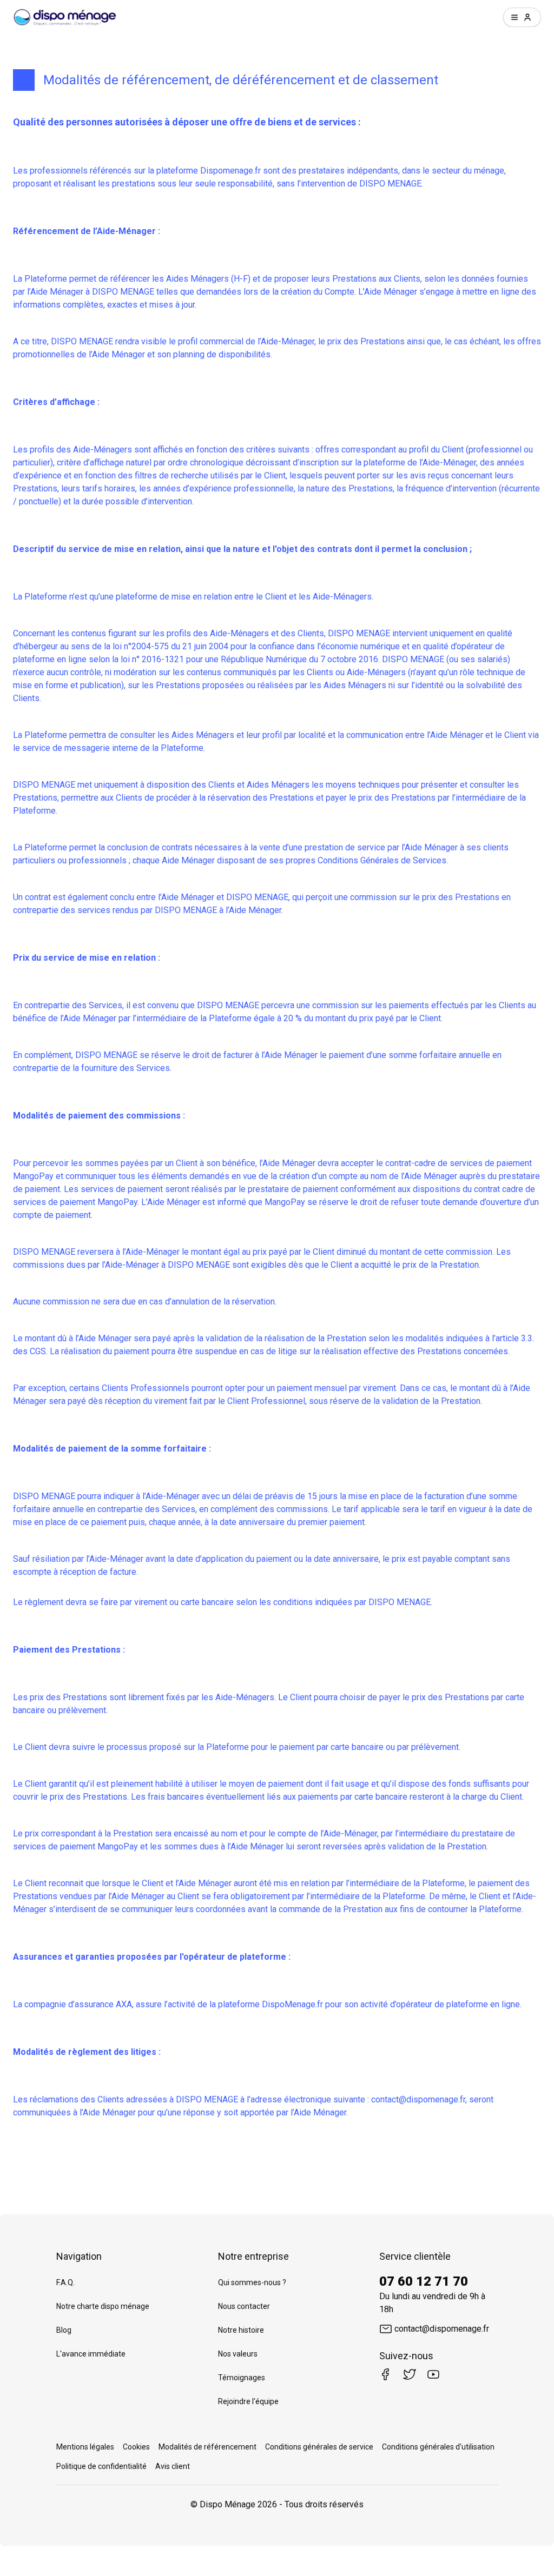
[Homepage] (65, 17)
